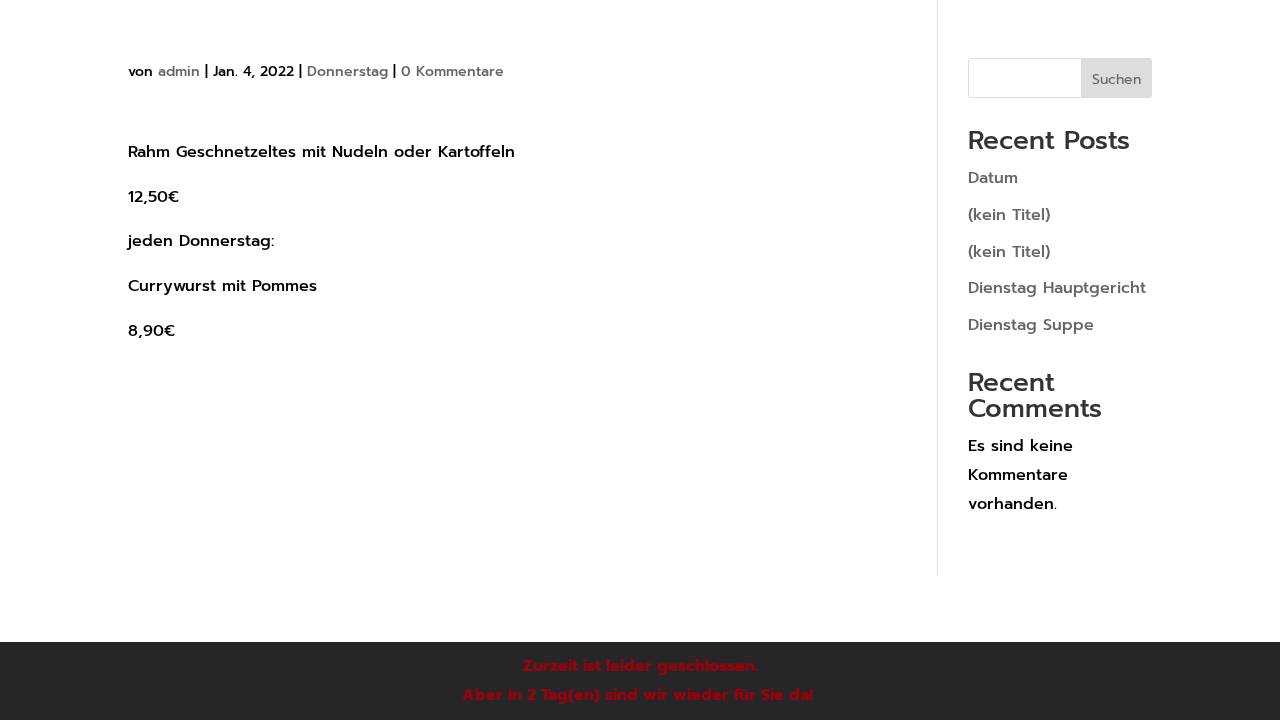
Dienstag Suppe (1031, 325)
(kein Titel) (1009, 215)
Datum (993, 178)
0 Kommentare (452, 71)
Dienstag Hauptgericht (1057, 288)
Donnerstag (347, 71)
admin (179, 71)
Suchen (1116, 79)
